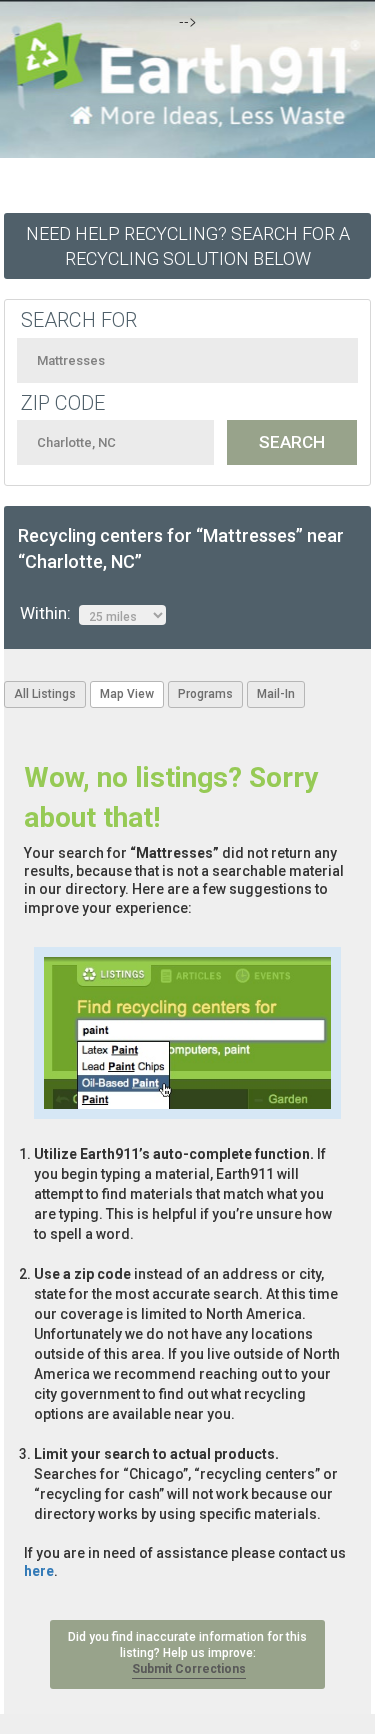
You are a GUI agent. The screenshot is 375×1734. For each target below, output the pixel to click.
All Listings (45, 694)
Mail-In (276, 694)
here (39, 1571)
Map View (127, 694)
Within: (49, 613)
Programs (205, 694)
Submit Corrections (189, 1669)
